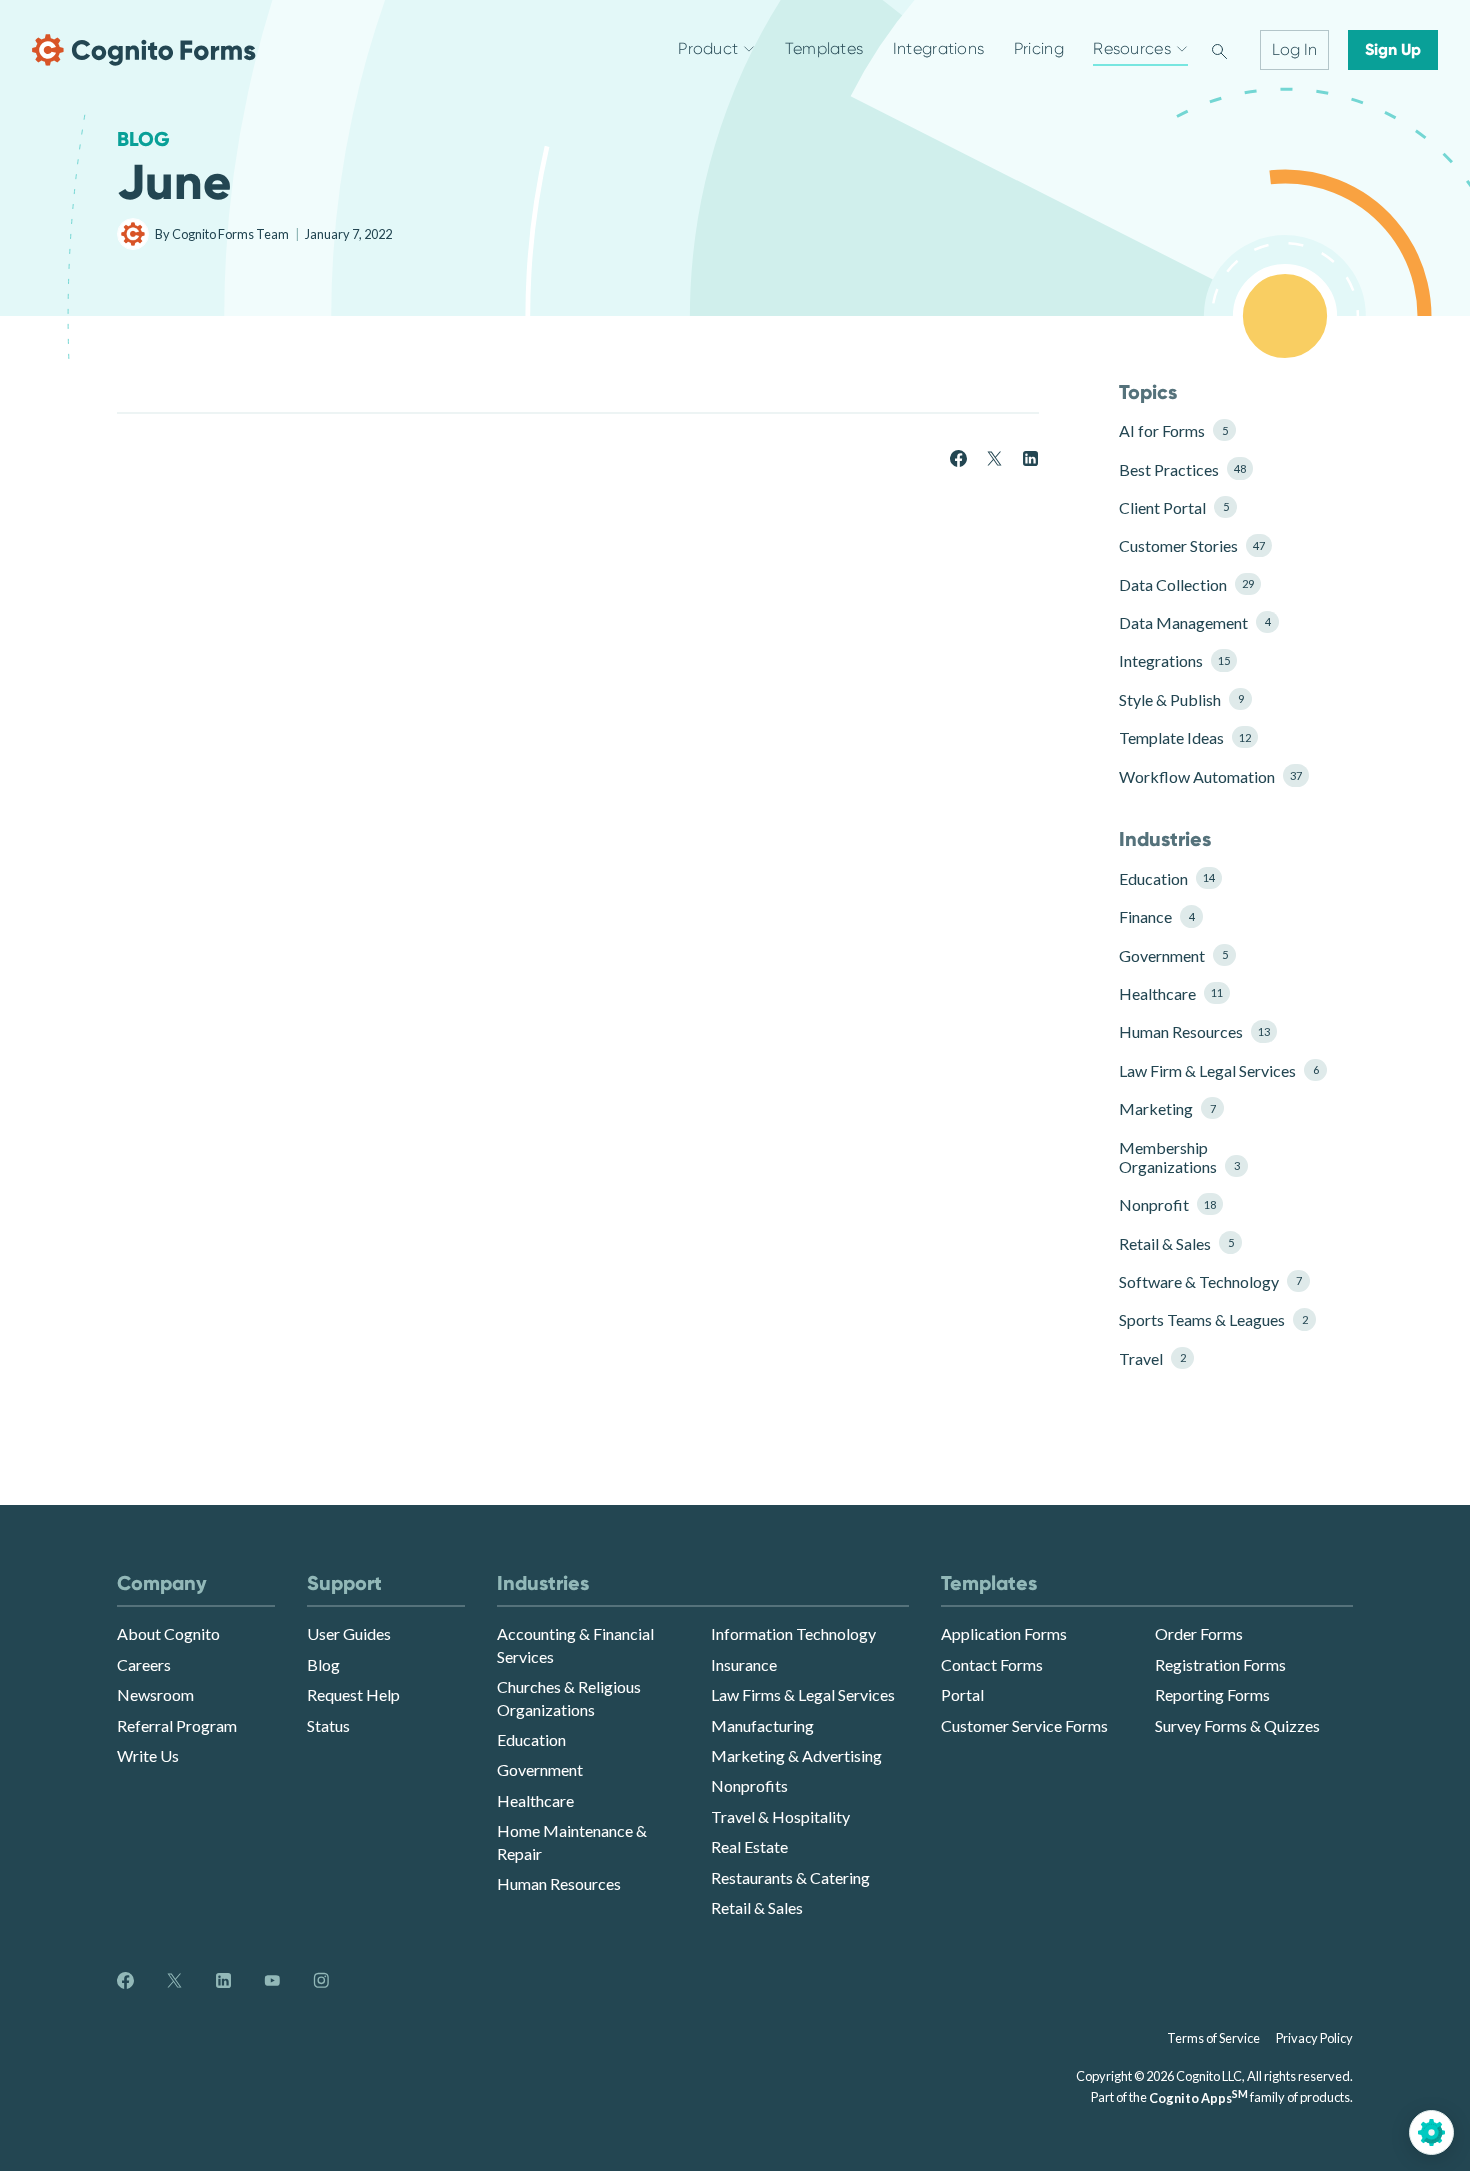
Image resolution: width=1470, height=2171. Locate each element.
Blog (143, 139)
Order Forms (1199, 1633)
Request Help (353, 1694)
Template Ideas (1185, 737)
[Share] (958, 456)
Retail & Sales (1176, 1243)
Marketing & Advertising (796, 1755)
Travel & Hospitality (780, 1816)
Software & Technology (1210, 1281)
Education (1167, 878)
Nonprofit (1167, 1204)
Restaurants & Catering (790, 1877)
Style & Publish (1181, 699)
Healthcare (1171, 993)
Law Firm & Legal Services (1212, 1070)
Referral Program (177, 1725)
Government (1173, 955)
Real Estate (749, 1846)
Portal (962, 1694)
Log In (1294, 49)
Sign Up (1393, 49)
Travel (1152, 1358)
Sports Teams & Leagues (1212, 1319)
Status (328, 1725)
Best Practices (1182, 469)
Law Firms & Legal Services (803, 1694)
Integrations (1174, 660)
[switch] (1219, 50)
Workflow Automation (1210, 776)
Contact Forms (992, 1664)
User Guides (349, 1633)
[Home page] (144, 50)
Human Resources (1194, 1031)
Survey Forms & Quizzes (1237, 1725)
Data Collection (1186, 584)
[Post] (994, 456)
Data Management (1194, 622)
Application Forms (1004, 1633)
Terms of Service (1213, 2038)
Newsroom (155, 1694)
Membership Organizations (1179, 1157)
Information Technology (793, 1633)
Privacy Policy (1314, 2038)
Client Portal (1173, 507)
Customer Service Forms (1024, 1725)
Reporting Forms (1212, 1694)
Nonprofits (749, 1785)
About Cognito (168, 1633)
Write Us (148, 1755)
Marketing (1167, 1108)
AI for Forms (1173, 430)
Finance (1156, 916)
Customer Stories (1192, 545)
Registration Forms (1220, 1664)
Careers (144, 1664)
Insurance (744, 1664)
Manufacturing (762, 1725)
